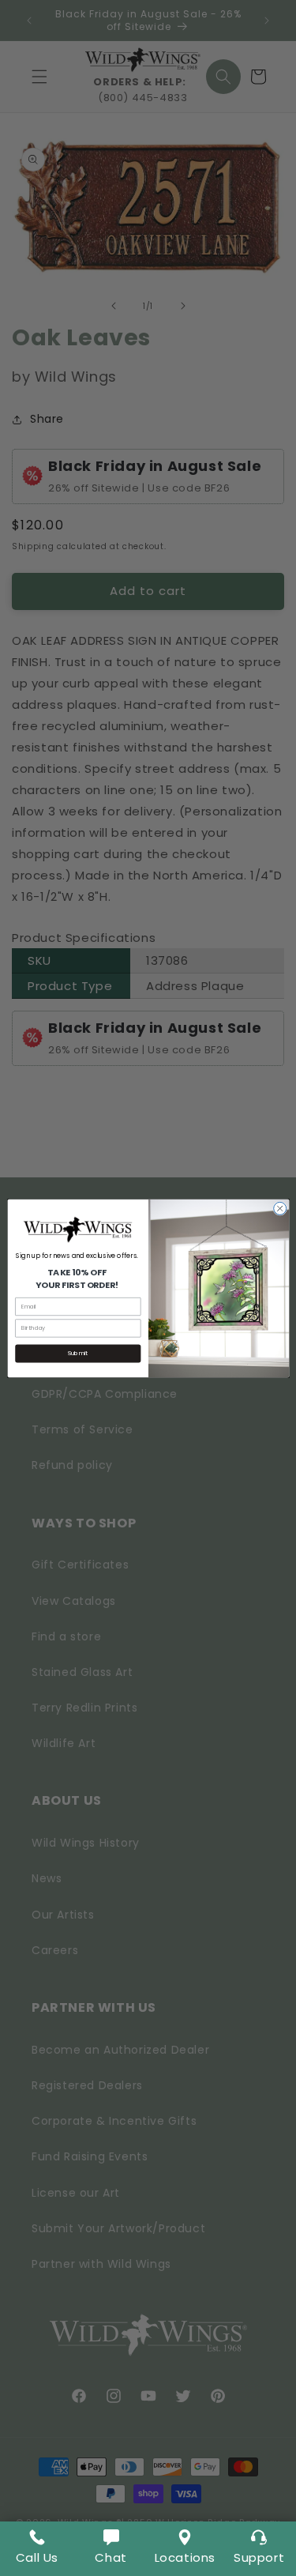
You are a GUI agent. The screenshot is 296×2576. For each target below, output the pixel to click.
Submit (78, 1353)
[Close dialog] (279, 1208)
